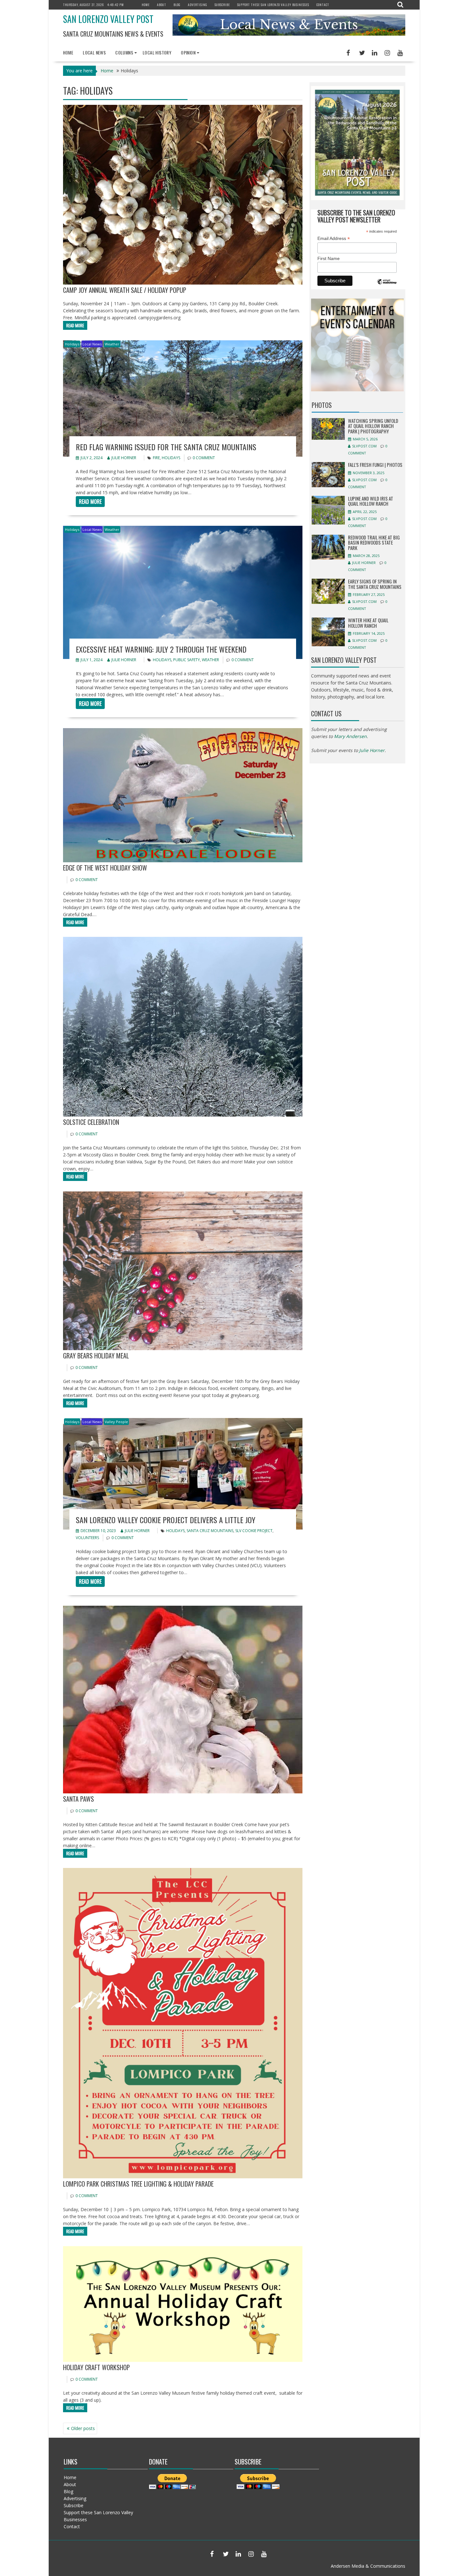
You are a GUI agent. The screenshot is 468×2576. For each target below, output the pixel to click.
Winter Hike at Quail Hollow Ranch (368, 623)
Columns (124, 52)
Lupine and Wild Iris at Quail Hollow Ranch (371, 501)
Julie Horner (124, 458)
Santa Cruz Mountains (210, 1531)
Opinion (188, 52)
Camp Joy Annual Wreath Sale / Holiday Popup (125, 290)
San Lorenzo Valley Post (108, 19)
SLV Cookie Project (254, 1531)
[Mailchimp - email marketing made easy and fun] (387, 286)
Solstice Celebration (91, 1122)
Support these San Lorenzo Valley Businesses (273, 5)
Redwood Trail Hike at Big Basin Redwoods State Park (374, 543)
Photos (322, 405)
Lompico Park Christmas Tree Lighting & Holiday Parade (138, 2184)
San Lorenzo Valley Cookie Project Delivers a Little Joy (166, 1520)
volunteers (87, 1538)
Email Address (334, 239)
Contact (323, 5)
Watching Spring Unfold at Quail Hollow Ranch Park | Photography (373, 426)
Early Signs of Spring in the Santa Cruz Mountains (375, 584)
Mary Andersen (350, 736)
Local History (157, 52)
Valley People (116, 1422)
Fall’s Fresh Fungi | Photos (375, 465)
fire (156, 458)
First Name (329, 258)
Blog (177, 5)
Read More (75, 325)
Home (146, 5)
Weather (112, 344)
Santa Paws (78, 1799)
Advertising (198, 5)
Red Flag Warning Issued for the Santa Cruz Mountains (166, 447)
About (162, 5)
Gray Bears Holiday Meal (96, 1356)
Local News (94, 52)
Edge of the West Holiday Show (105, 868)
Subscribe (222, 5)
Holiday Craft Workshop (96, 2367)
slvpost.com (364, 446)
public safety (187, 660)
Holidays (72, 344)
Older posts (83, 2428)
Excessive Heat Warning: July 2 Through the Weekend (161, 649)
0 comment (204, 458)
